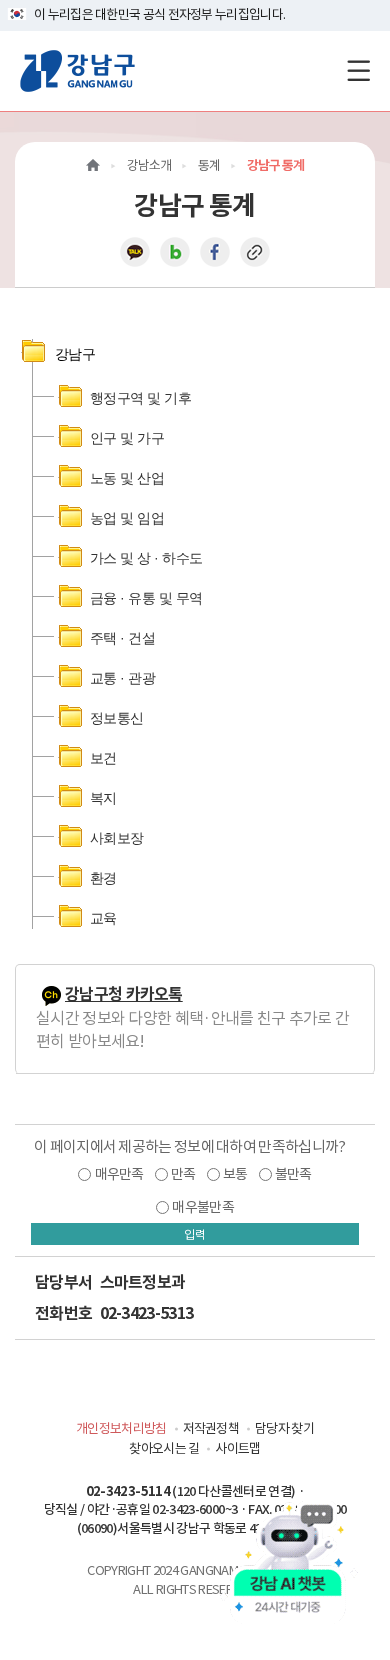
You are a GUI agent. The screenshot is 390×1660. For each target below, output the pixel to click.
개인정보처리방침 (121, 1428)
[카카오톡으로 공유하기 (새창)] (135, 251)
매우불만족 (203, 1207)
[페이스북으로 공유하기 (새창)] (215, 251)
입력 (195, 1234)
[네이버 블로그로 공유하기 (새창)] (175, 251)
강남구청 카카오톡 (124, 994)
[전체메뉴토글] (358, 70)
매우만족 (119, 1174)
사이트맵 (237, 1448)
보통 (235, 1174)
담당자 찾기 (284, 1428)
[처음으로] (93, 165)
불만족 (293, 1174)
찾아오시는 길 (164, 1448)
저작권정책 (211, 1428)
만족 (183, 1174)
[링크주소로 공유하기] (255, 251)
